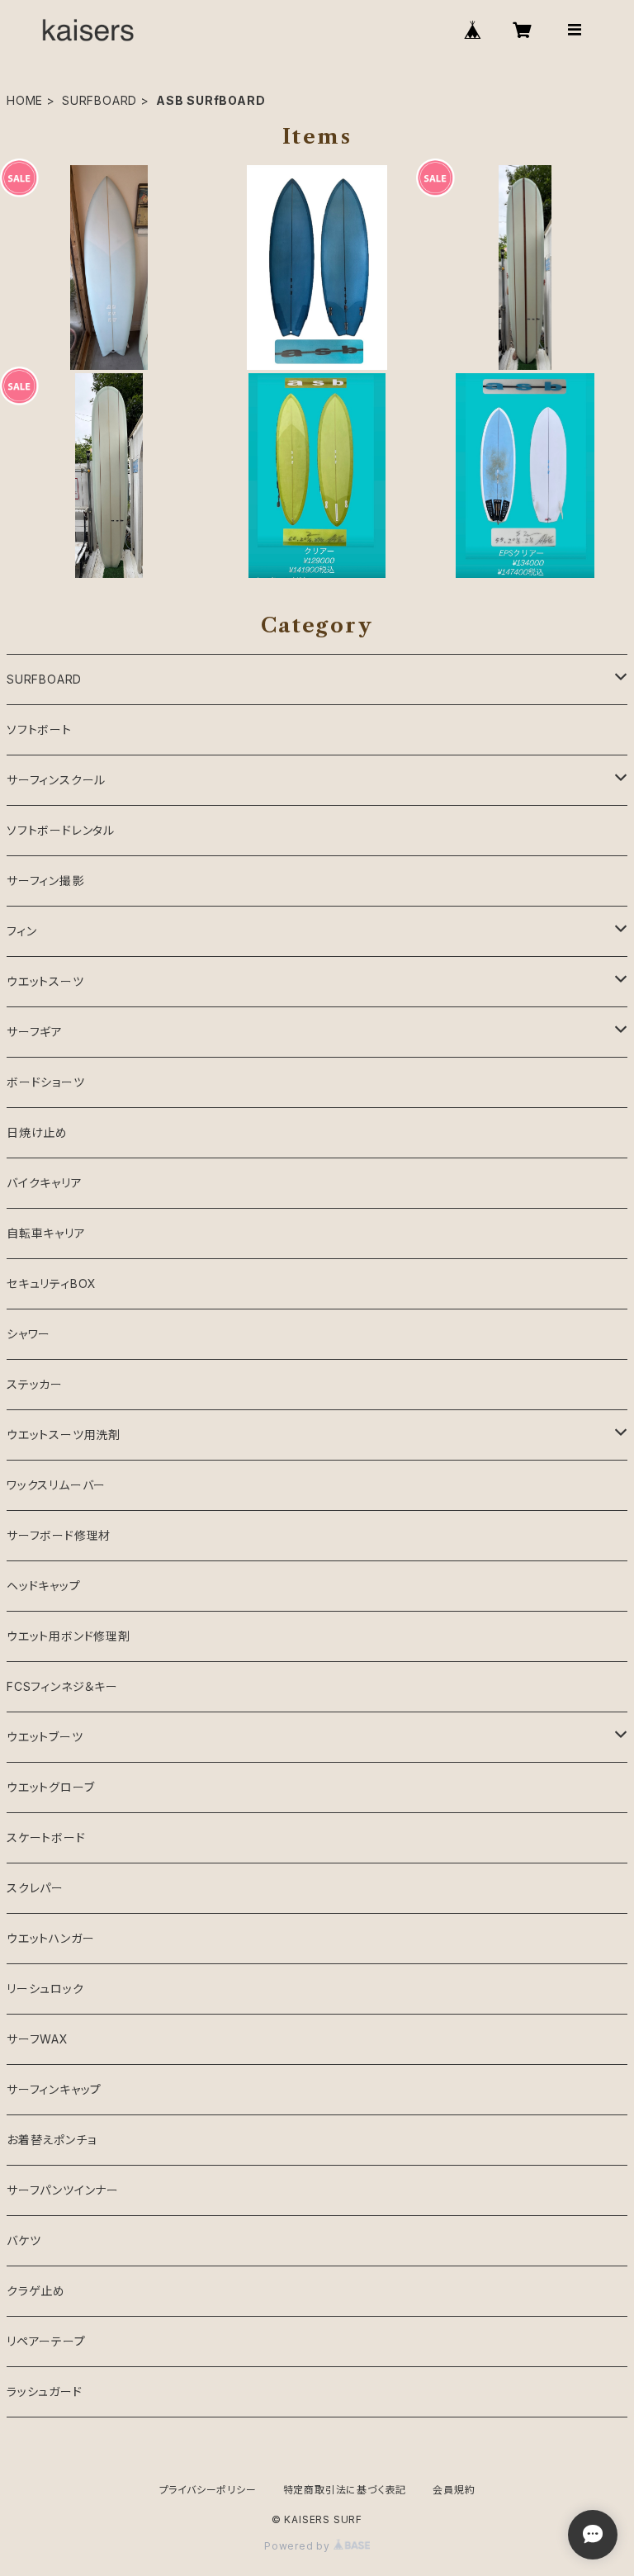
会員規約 (454, 2490)
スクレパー (35, 1888)
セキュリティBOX (52, 1283)
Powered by (299, 2546)
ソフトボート (39, 729)
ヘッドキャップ (44, 1586)
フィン (21, 931)
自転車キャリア (46, 1233)
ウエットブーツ (45, 1737)
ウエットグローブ (50, 1787)
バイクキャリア (45, 1183)
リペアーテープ (46, 2341)
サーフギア (35, 1032)
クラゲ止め (36, 2291)
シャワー (28, 1334)
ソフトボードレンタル (61, 830)
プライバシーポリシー (208, 2490)
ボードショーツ (46, 1082)
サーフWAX (38, 2039)
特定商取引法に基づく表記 (345, 2490)
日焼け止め (37, 1132)
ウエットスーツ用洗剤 (64, 1435)
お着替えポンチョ (51, 2140)
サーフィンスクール (56, 780)
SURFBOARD (99, 100)
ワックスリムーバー (56, 1485)
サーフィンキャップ (54, 2089)
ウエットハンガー (50, 1938)
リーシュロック (45, 1989)
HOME (25, 100)
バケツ (24, 2240)
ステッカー (35, 1384)
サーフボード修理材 (59, 1535)
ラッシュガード (45, 2391)
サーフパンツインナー (63, 2190)
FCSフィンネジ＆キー (62, 1686)
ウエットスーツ (45, 981)
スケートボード (46, 1837)
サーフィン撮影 (45, 881)
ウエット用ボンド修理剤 (69, 1636)
